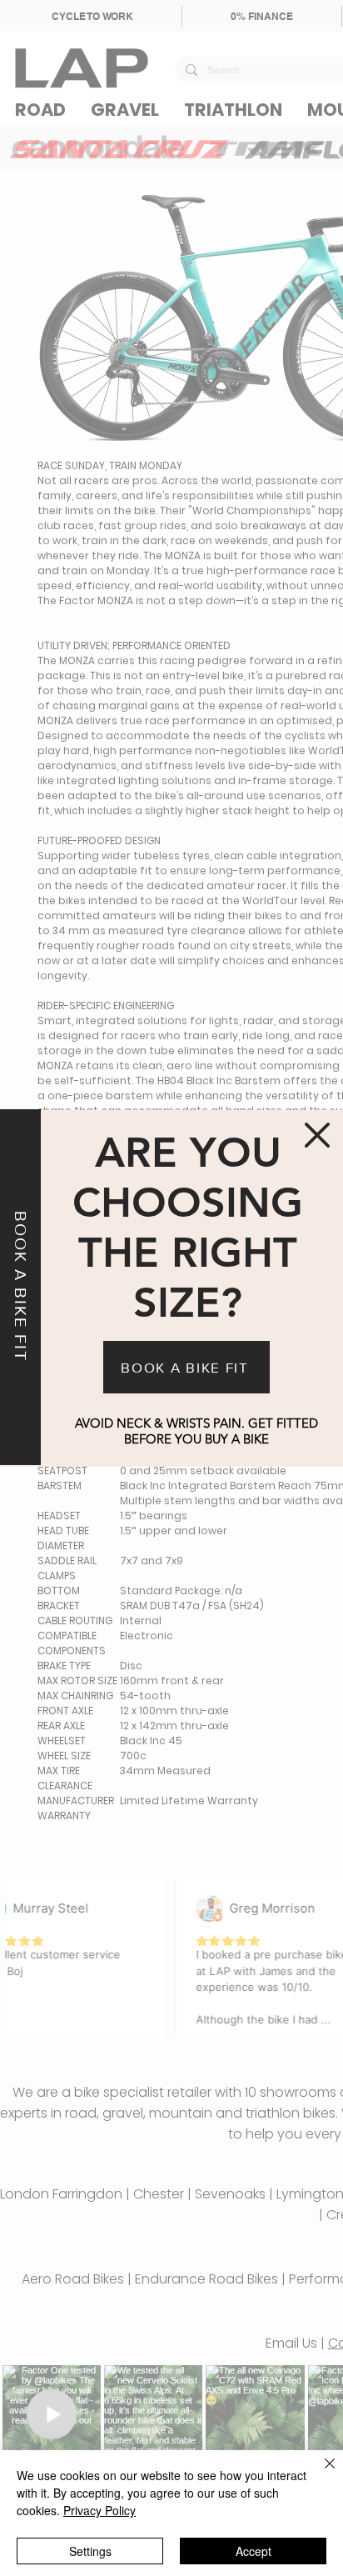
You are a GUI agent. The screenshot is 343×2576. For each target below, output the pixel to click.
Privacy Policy (99, 2510)
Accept (254, 2551)
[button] (317, 1135)
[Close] (320, 2473)
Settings (90, 2551)
